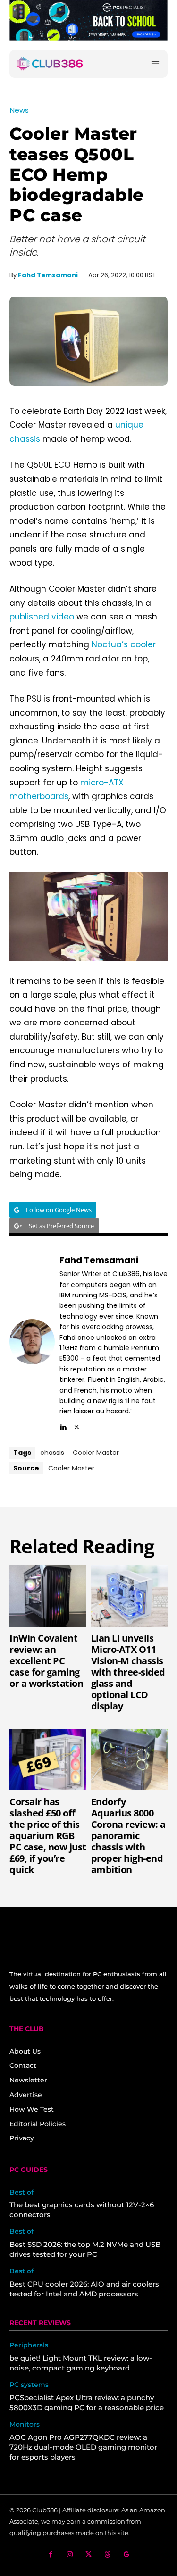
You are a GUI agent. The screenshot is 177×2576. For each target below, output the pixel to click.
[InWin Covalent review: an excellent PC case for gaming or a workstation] (48, 1596)
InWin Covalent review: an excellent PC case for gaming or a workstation (46, 1661)
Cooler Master (96, 1453)
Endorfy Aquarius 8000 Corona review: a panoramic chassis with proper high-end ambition (128, 1836)
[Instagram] (70, 2555)
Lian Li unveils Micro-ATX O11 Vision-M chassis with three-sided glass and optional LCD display (128, 1672)
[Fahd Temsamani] (32, 1342)
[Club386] (50, 64)
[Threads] (107, 2555)
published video (42, 617)
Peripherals (29, 2345)
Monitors (25, 2424)
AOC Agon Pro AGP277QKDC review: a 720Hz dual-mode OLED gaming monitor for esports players (83, 2447)
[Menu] (155, 64)
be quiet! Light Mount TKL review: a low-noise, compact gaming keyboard (81, 2363)
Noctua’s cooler (124, 644)
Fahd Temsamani (48, 275)
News (19, 110)
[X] (77, 1425)
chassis (52, 1453)
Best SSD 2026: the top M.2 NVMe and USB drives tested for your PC (85, 2249)
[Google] (126, 2555)
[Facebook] (51, 2555)
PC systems (29, 2385)
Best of (21, 2192)
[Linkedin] (63, 1425)
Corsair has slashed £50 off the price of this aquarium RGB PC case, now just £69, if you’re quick (48, 1836)
